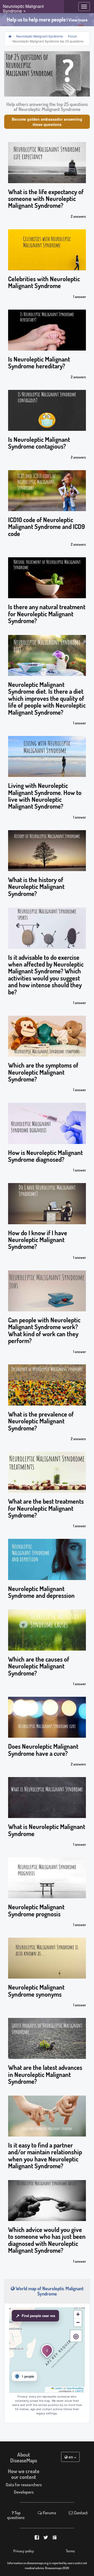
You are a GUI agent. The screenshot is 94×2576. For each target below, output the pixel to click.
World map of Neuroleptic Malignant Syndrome (49, 2291)
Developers (24, 2492)
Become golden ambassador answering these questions (47, 122)
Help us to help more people (47, 20)
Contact (80, 2513)
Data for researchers (24, 2485)
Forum (72, 36)
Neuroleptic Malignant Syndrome (40, 36)
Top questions (16, 2515)
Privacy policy (24, 2551)
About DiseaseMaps (24, 2457)
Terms (70, 2551)
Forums (49, 2513)
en (71, 2457)
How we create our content (24, 2474)
